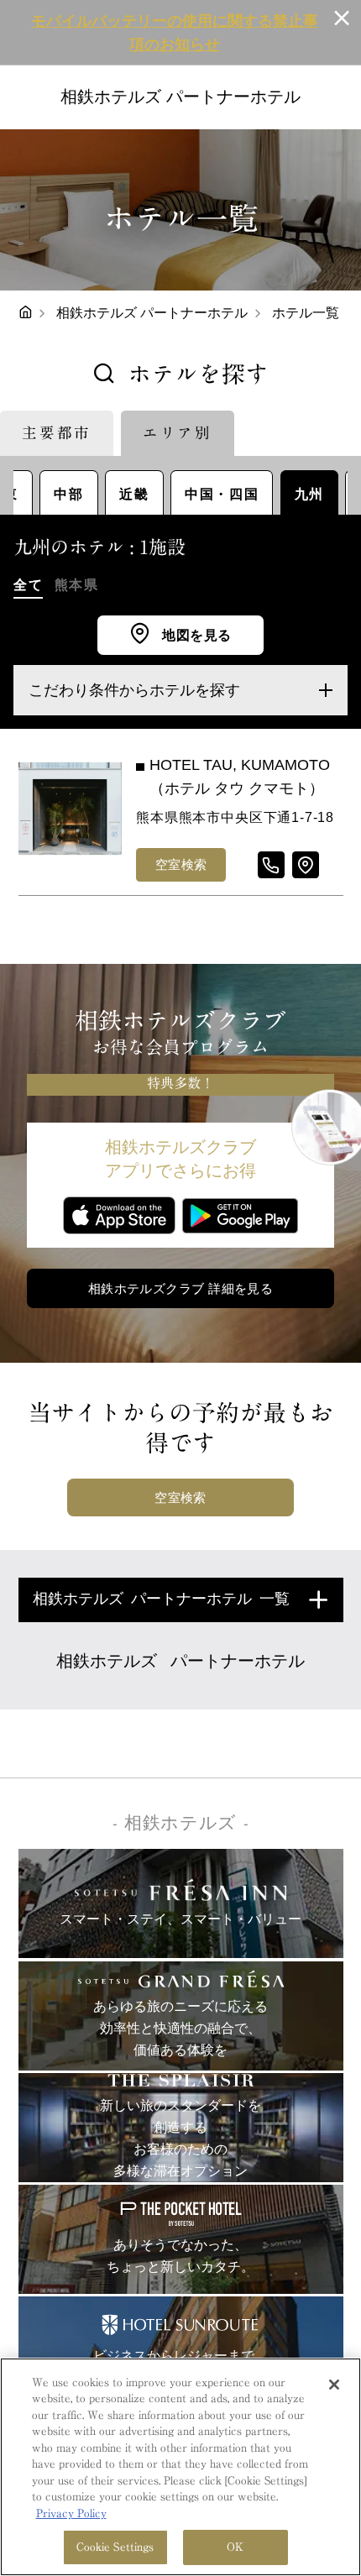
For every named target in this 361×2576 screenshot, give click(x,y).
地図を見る (195, 635)
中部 (68, 494)
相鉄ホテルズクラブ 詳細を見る (181, 1288)
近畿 (134, 494)
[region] (180, 2467)
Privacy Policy (71, 2513)
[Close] (334, 2385)
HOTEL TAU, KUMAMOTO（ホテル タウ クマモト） (240, 777)
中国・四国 (222, 494)
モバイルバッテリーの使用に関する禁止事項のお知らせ (175, 33)
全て (28, 584)
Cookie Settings (115, 2547)
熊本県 (77, 584)
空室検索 (181, 864)
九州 (309, 494)
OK (235, 2547)
